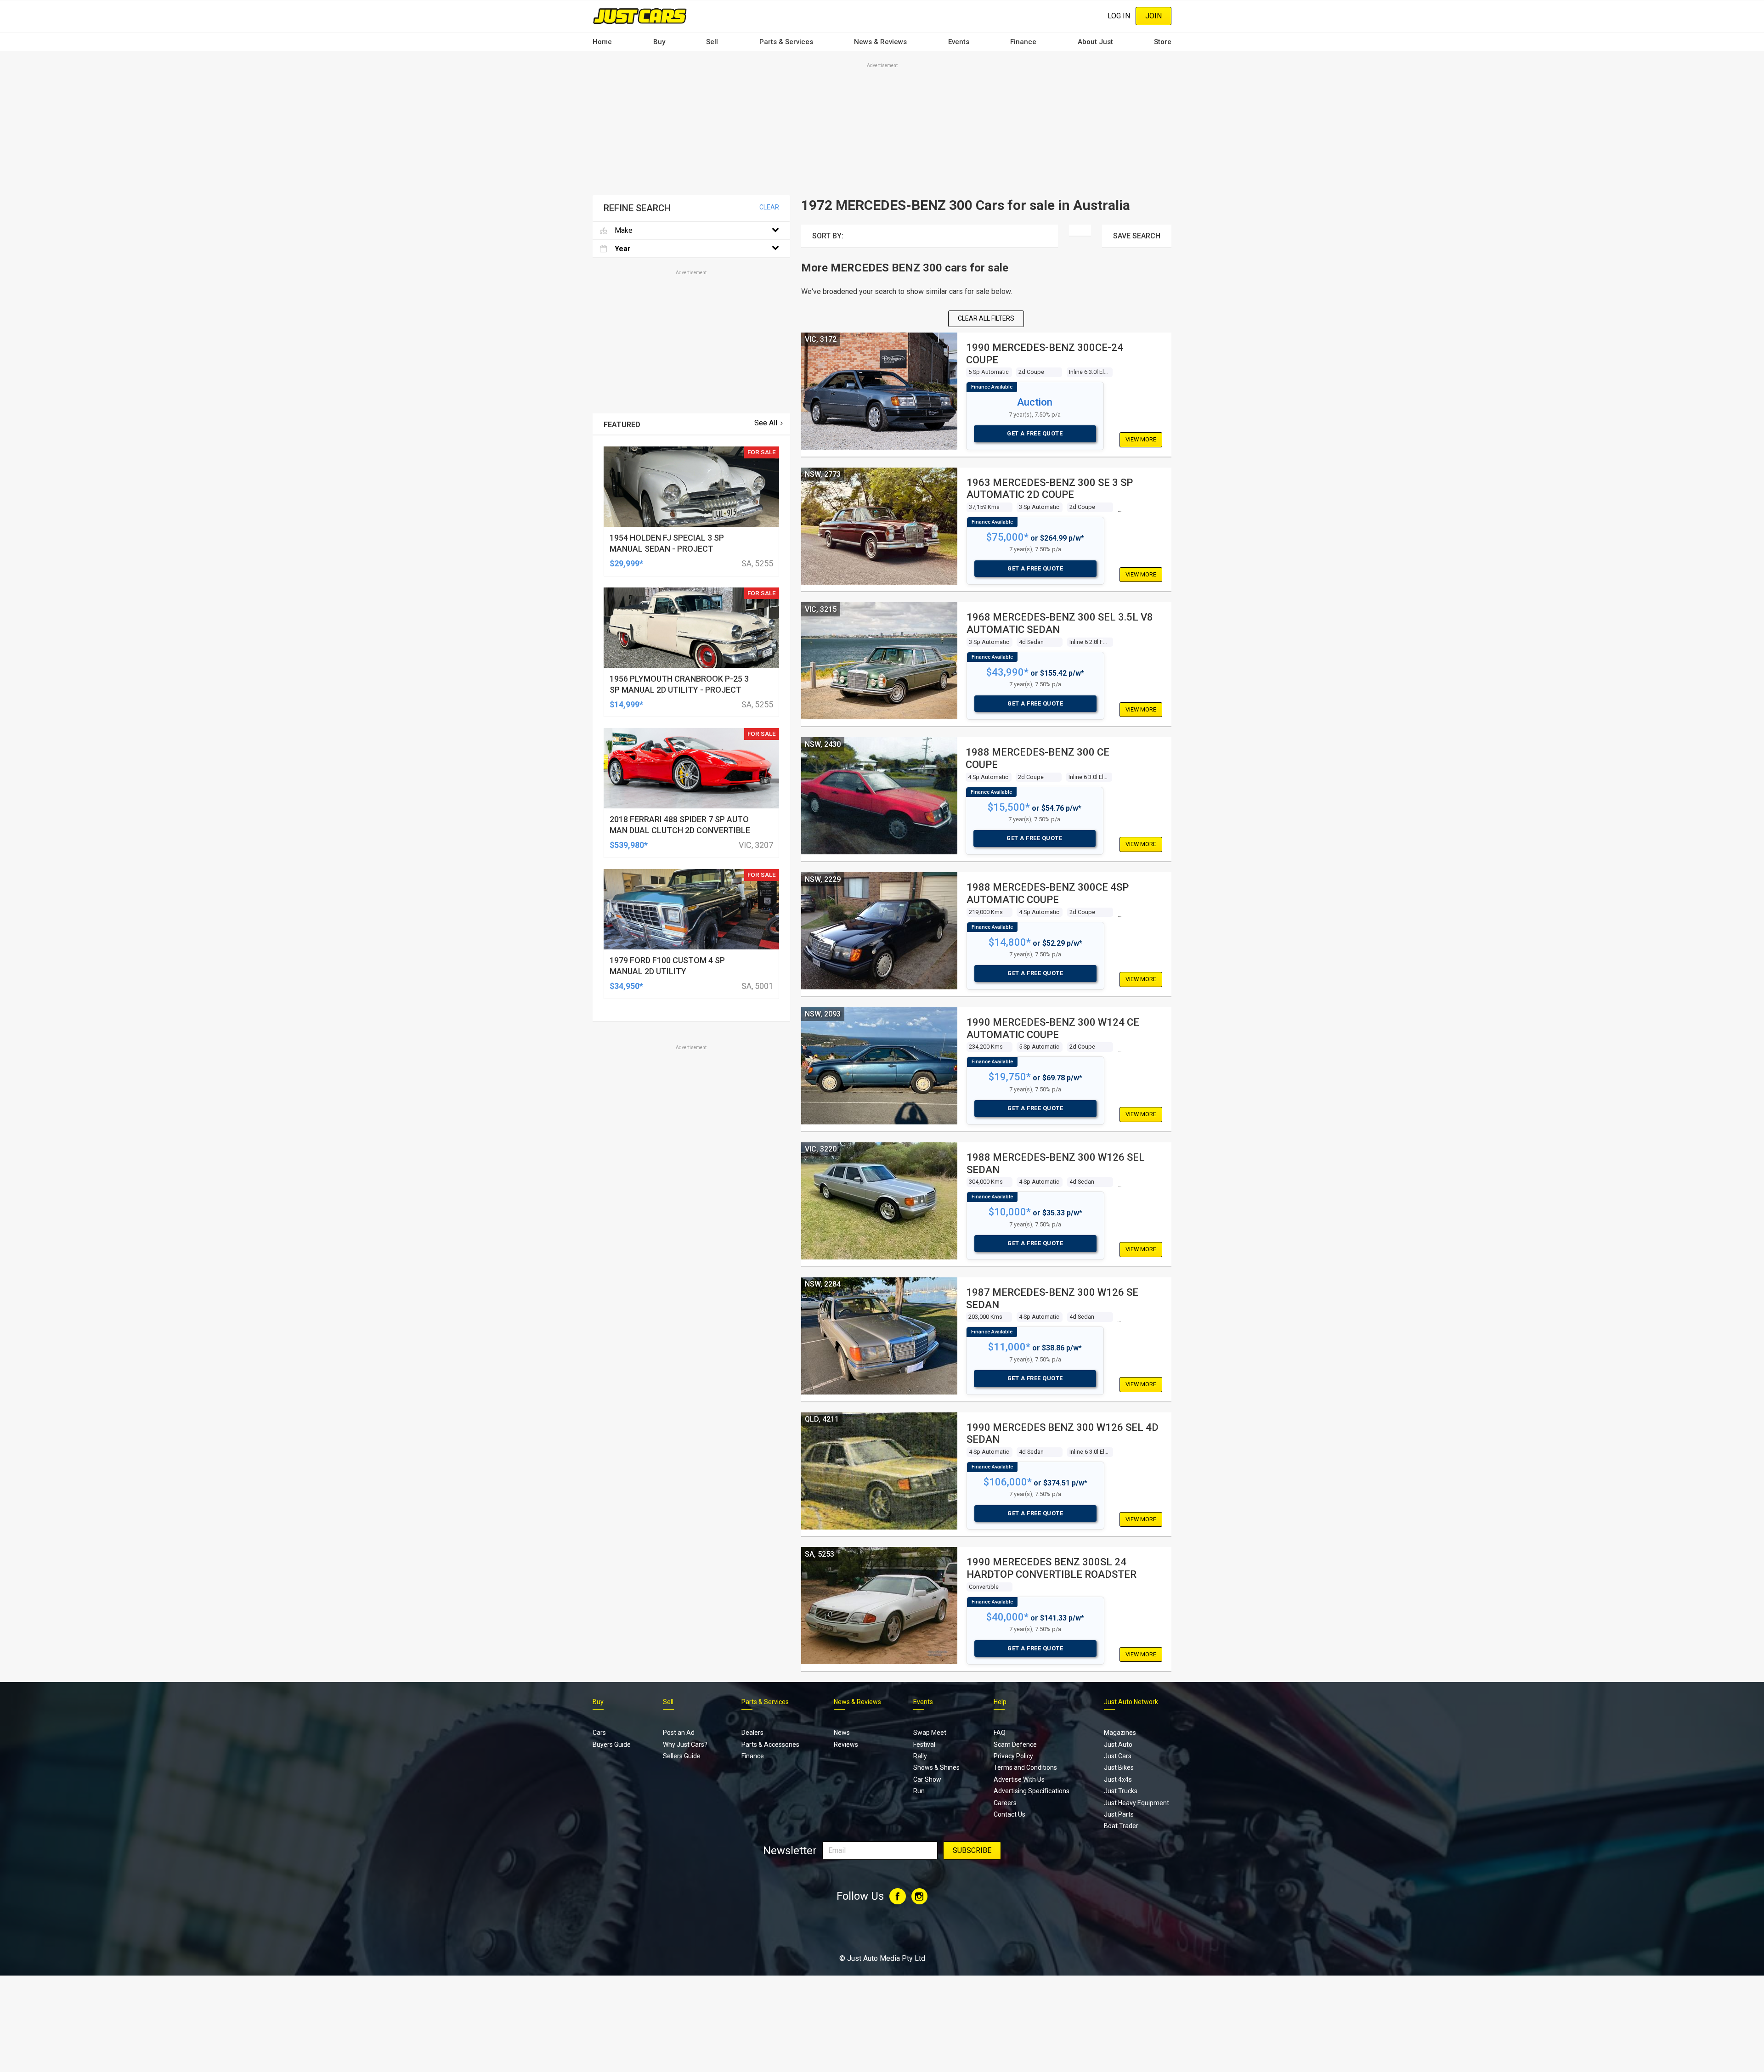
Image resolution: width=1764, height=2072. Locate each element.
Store (1163, 42)
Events (959, 42)
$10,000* (1010, 1212)
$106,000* (1008, 1482)
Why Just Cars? (685, 1745)
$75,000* (1007, 537)
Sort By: (828, 236)
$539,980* (629, 845)
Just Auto (1118, 1745)
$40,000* (1007, 1617)
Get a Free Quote (1035, 433)
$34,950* (626, 986)
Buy (659, 42)
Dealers (752, 1733)
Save (1137, 236)
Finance (1023, 42)
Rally (920, 1756)
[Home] (640, 16)
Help (1000, 1702)
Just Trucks (1121, 1791)
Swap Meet (930, 1733)
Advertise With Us (1019, 1779)
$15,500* (1009, 807)
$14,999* (626, 704)
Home (602, 42)
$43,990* (1007, 672)
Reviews (846, 1745)
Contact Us (1009, 1814)
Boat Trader (1121, 1826)
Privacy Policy (1013, 1756)
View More (1141, 439)
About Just (1095, 42)
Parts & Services (786, 42)
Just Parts (1119, 1814)
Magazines (1120, 1733)
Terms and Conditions (1025, 1767)
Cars (599, 1733)
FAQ (1000, 1733)
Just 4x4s (1118, 1779)
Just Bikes (1119, 1767)
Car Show (927, 1779)
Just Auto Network (1131, 1702)
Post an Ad (679, 1733)
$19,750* (1010, 1077)
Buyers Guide (612, 1745)
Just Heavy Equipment (1136, 1803)
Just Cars (1118, 1756)
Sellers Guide (682, 1756)
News (842, 1733)
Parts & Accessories (770, 1745)
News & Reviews (880, 42)
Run (919, 1791)
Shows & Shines (936, 1767)
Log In (1119, 16)
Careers (1005, 1803)
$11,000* (1009, 1347)
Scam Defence (1015, 1745)
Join (1153, 16)
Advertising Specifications (1032, 1791)
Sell (712, 42)
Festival (924, 1745)
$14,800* (1010, 942)
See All (766, 423)
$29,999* (626, 563)
